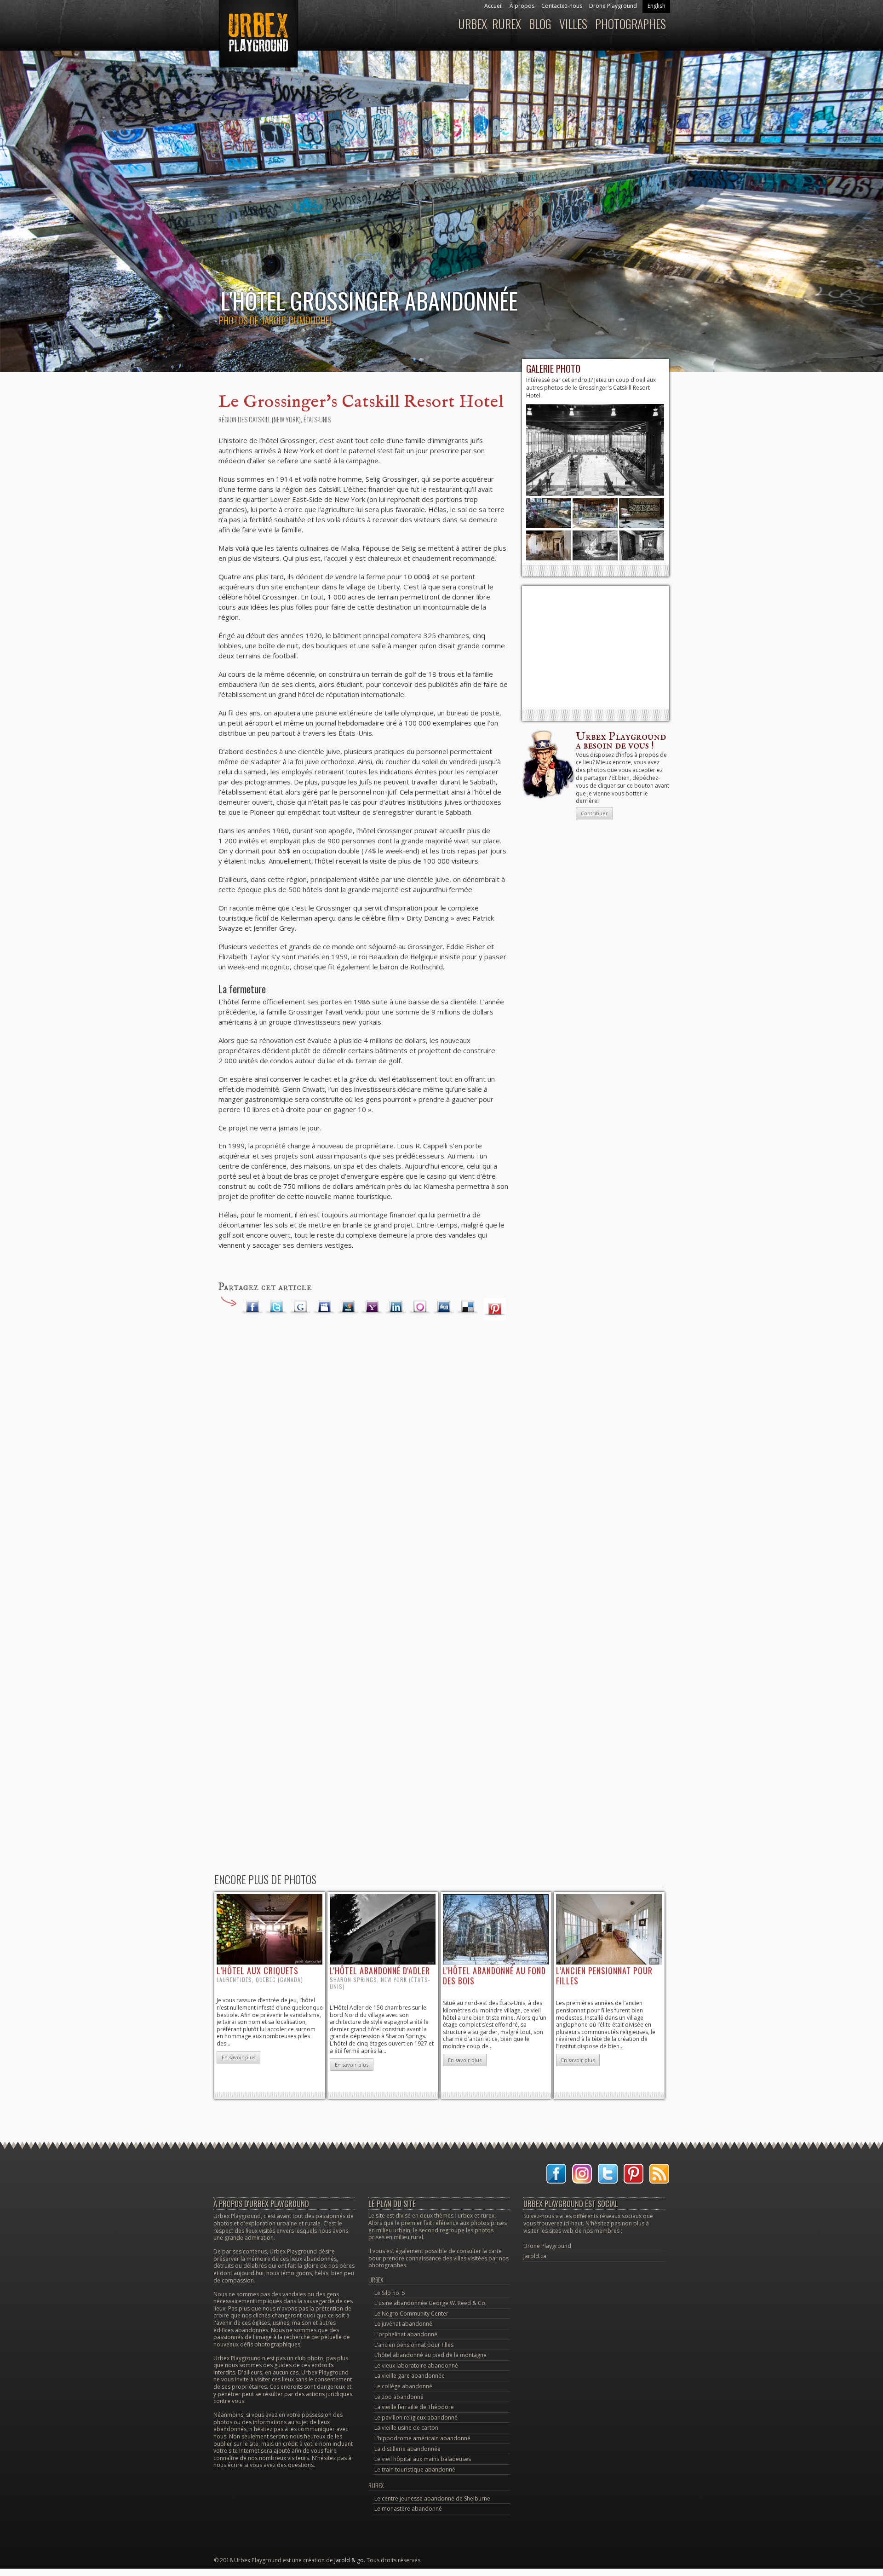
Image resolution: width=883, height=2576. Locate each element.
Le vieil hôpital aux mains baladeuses (423, 2459)
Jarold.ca (535, 2256)
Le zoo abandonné (399, 2397)
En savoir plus (238, 2057)
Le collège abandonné (403, 2386)
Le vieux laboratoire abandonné (416, 2366)
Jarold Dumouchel (297, 320)
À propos (522, 6)
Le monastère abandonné (408, 2509)
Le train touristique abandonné (415, 2469)
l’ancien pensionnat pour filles (604, 1976)
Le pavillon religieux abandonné (416, 2418)
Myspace (324, 1307)
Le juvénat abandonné (403, 2324)
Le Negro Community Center (411, 2314)
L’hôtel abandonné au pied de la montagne (430, 2355)
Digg (444, 1307)
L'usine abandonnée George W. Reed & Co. (430, 2303)
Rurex (507, 24)
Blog (540, 24)
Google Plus (300, 1307)
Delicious (468, 1307)
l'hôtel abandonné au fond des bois (494, 1976)
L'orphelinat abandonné (406, 2334)
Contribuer (594, 813)
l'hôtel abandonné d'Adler (380, 1971)
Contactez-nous (562, 6)
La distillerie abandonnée (407, 2449)
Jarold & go (349, 2560)
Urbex (473, 24)
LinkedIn (396, 1307)
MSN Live (348, 1307)
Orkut (420, 1307)
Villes (573, 24)
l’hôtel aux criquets (258, 1971)
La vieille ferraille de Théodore (414, 2407)
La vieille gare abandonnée (410, 2376)
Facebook (252, 1307)
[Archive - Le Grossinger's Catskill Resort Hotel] (595, 494)
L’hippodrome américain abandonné (422, 2438)
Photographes (631, 24)
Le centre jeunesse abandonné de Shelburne (432, 2498)
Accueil (493, 6)
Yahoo (372, 1307)
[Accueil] (257, 38)
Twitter (276, 1307)
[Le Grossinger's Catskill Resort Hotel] (549, 526)
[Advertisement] (596, 647)
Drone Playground (613, 6)
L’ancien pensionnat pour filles (414, 2345)
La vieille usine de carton (406, 2428)
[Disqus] (363, 1474)
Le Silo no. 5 (390, 2293)
